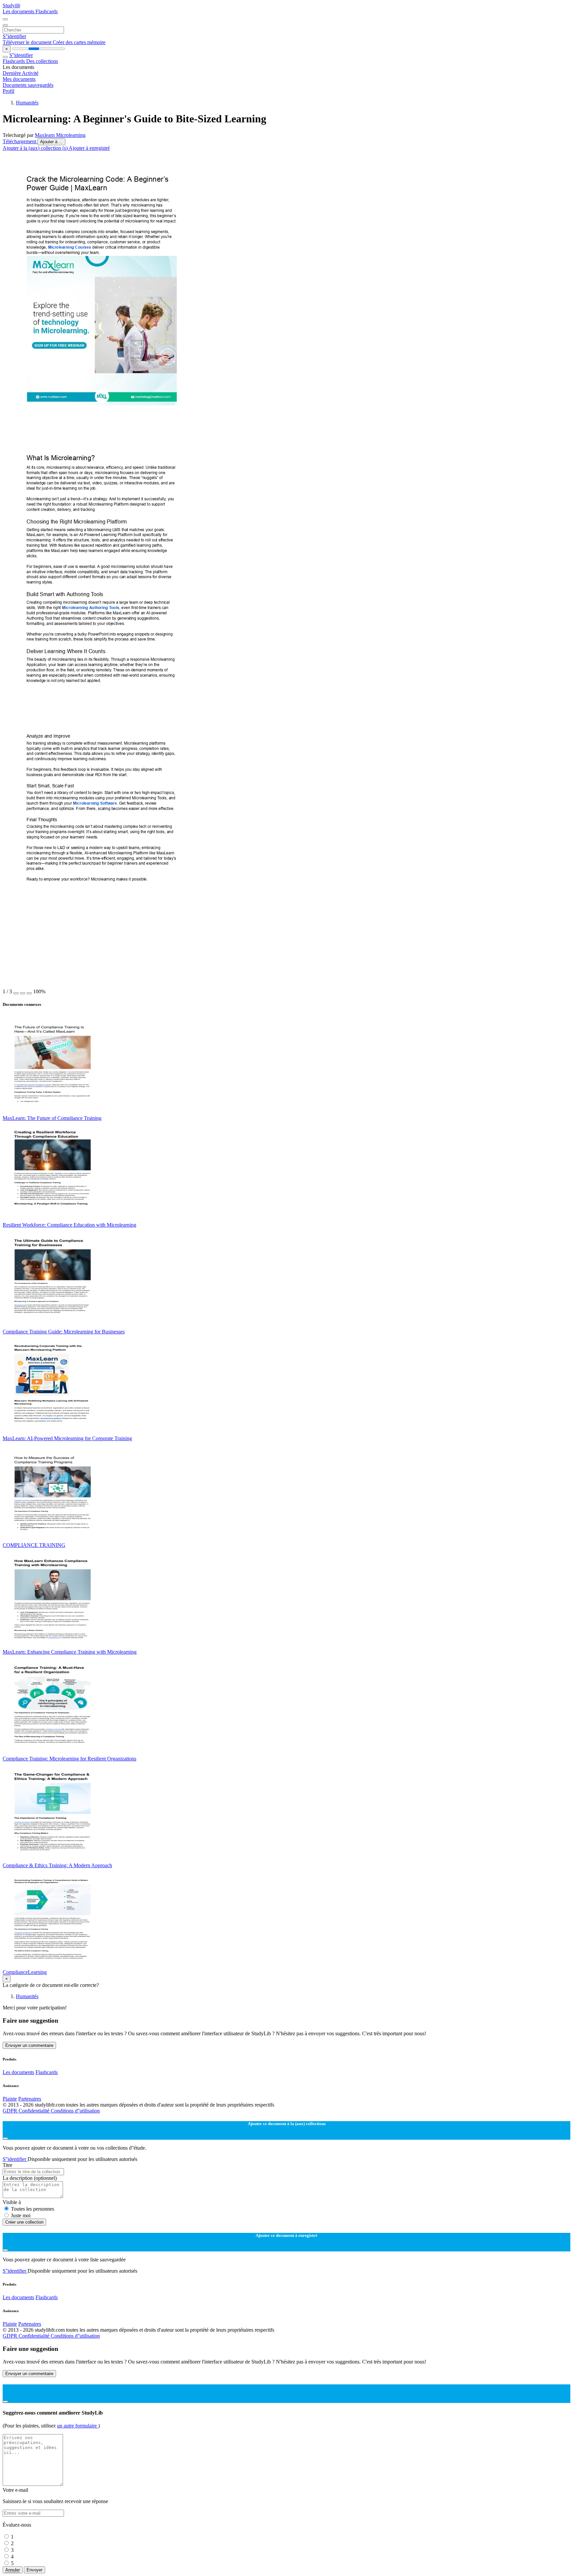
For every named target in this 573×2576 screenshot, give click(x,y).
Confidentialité (35, 2111)
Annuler (13, 2570)
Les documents (19, 11)
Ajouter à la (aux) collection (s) (36, 148)
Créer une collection (24, 2222)
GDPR (11, 2111)
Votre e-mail (15, 2490)
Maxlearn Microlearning (60, 135)
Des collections (42, 61)
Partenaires (30, 2099)
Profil (8, 91)
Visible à (12, 2202)
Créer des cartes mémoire (79, 42)
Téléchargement (20, 141)
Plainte (10, 2099)
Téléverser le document (28, 42)
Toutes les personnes (32, 2209)
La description (30, 2178)
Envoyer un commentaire (29, 2045)
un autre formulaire (78, 2426)
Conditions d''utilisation (75, 2111)
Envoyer (34, 2570)
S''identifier (14, 36)
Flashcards (47, 11)
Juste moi (21, 2215)
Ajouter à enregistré (89, 148)
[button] (16, 993)
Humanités (27, 103)
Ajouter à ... (51, 142)
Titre (7, 2165)
